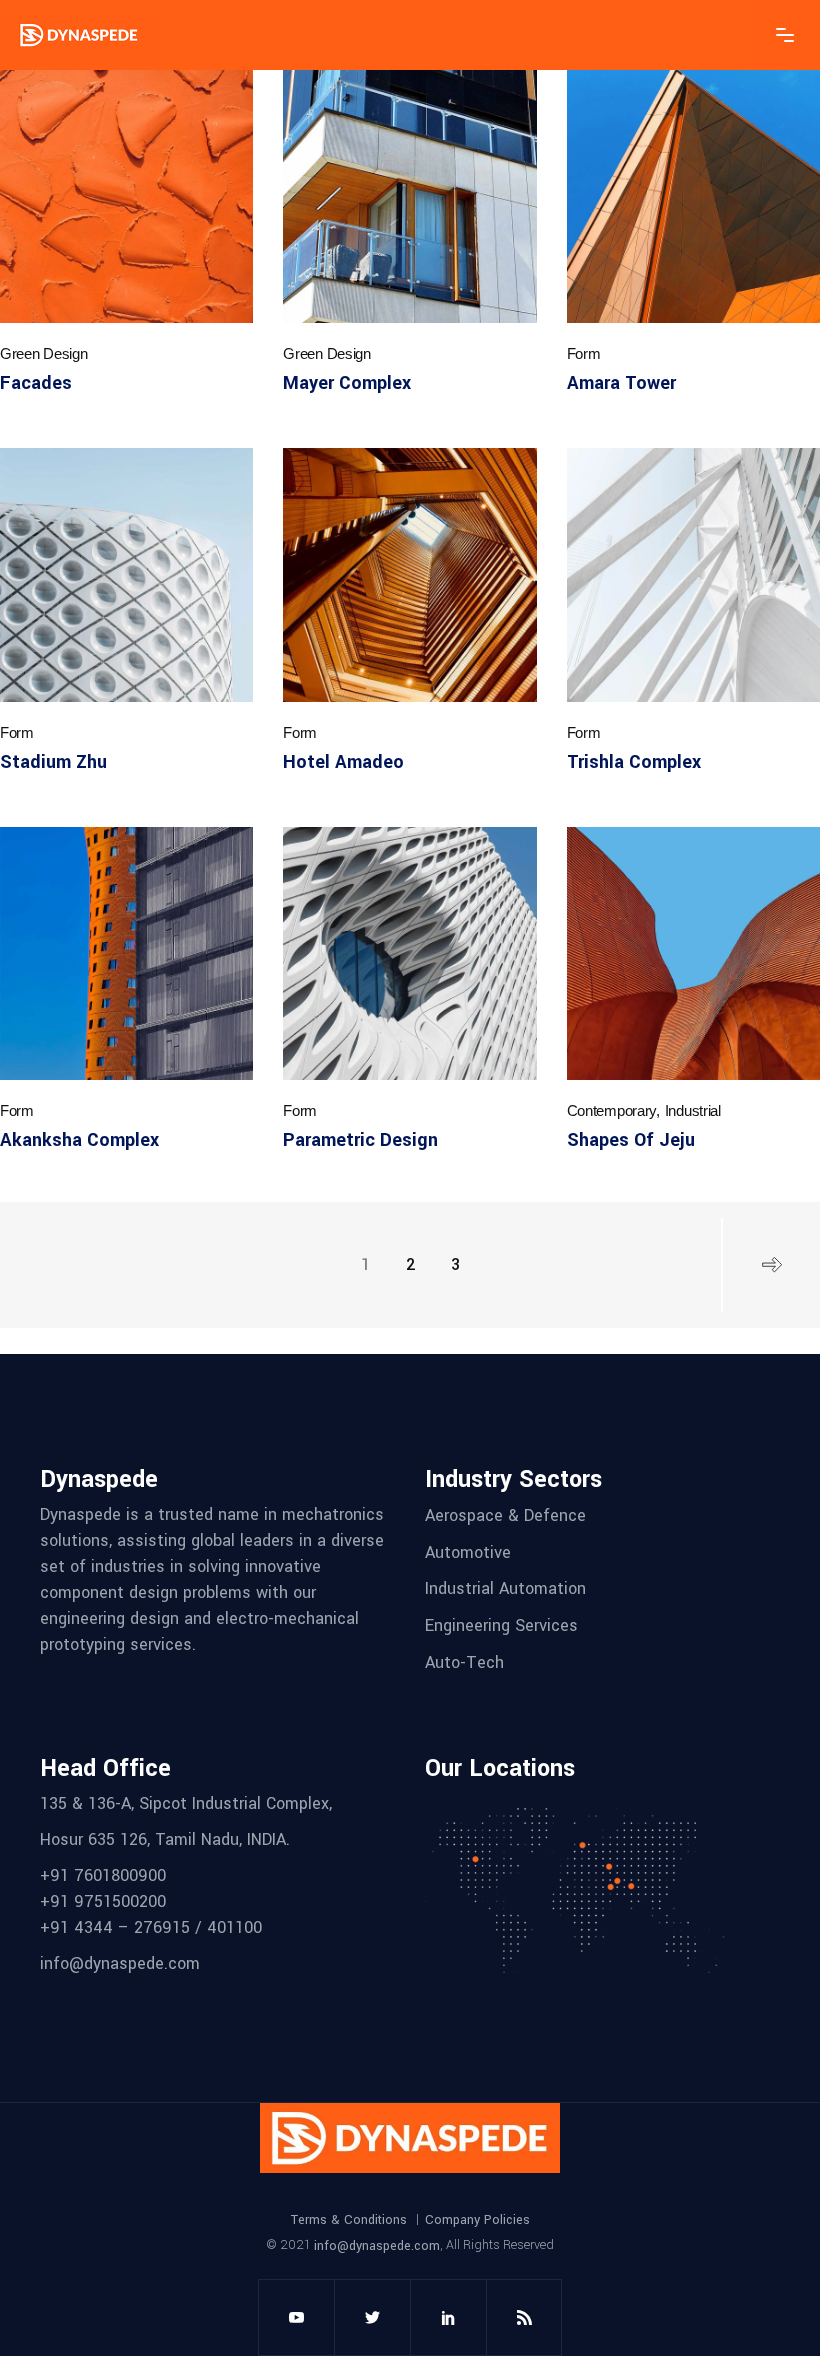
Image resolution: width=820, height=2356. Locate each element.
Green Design (43, 353)
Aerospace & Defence (505, 1515)
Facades (36, 383)
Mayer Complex (347, 383)
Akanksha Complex (79, 1140)
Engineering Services (501, 1625)
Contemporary (611, 1110)
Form (584, 353)
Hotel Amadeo (343, 762)
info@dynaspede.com (377, 2245)
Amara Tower (621, 383)
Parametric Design (360, 1140)
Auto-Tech (464, 1661)
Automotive (468, 1551)
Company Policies (477, 2220)
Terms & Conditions (349, 2220)
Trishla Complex (634, 762)
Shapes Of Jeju (631, 1140)
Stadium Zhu (53, 762)
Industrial (693, 1110)
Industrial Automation (505, 1588)
